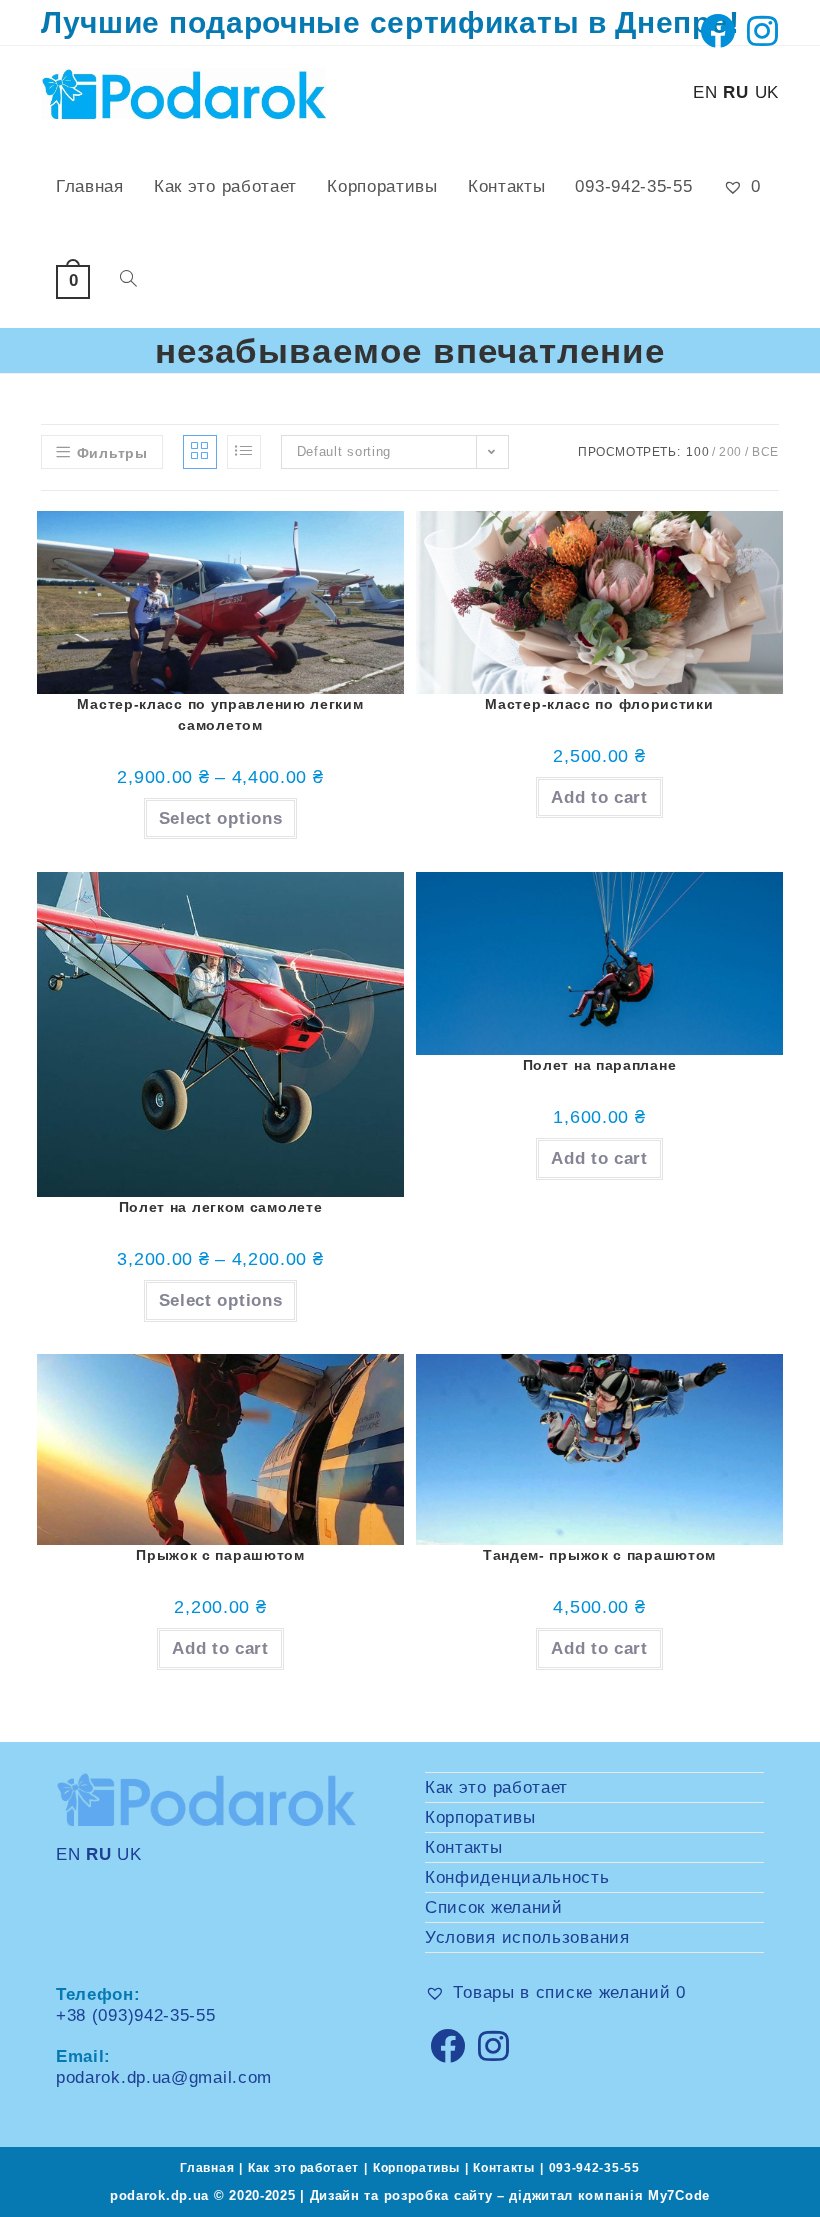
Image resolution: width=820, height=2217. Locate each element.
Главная (207, 2168)
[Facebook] (448, 2046)
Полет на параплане (600, 1065)
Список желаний (494, 1907)
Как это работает (496, 1787)
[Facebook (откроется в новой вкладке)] (718, 30)
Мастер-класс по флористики (599, 704)
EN (705, 92)
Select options (221, 818)
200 (730, 452)
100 (697, 452)
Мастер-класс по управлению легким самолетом (220, 714)
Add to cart (599, 797)
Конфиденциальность (517, 1877)
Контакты (464, 1847)
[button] (351, 564)
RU (735, 92)
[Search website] (128, 281)
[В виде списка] (244, 452)
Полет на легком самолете (221, 1207)
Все (765, 452)
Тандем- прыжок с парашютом (599, 1555)
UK (767, 92)
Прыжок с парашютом (220, 1555)
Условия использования (527, 1937)
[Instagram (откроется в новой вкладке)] (760, 30)
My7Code (679, 2195)
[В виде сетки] (200, 452)
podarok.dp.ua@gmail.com (164, 2077)
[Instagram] (494, 2046)
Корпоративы (480, 1817)
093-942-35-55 (594, 2168)
